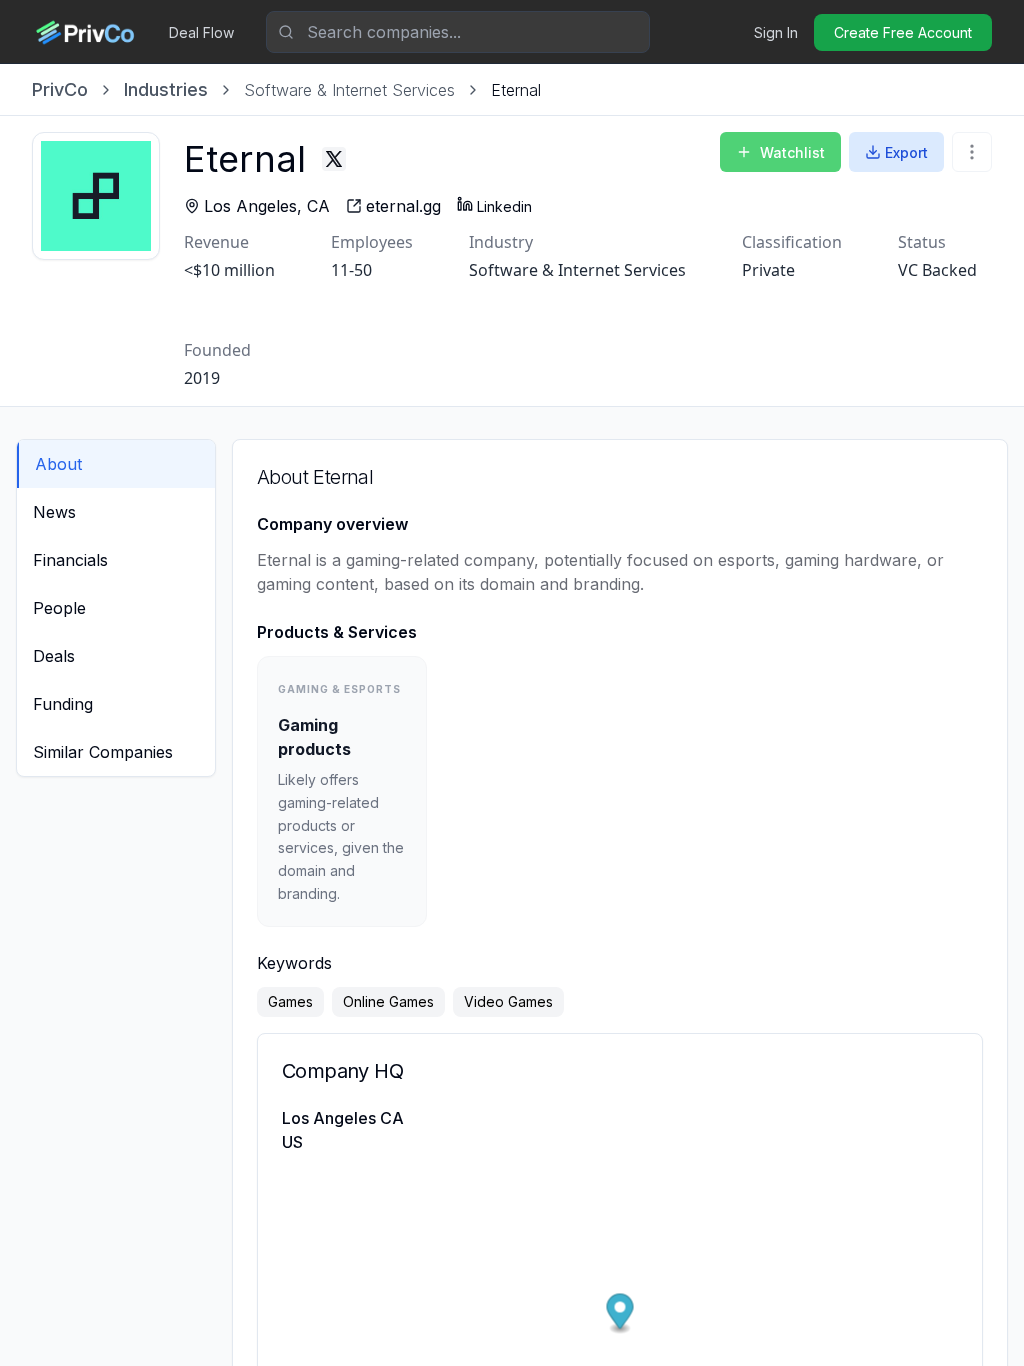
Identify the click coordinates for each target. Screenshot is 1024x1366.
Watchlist (792, 152)
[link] (516, 90)
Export (906, 152)
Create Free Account (903, 32)
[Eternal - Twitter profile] (334, 159)
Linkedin (504, 206)
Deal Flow (201, 32)
